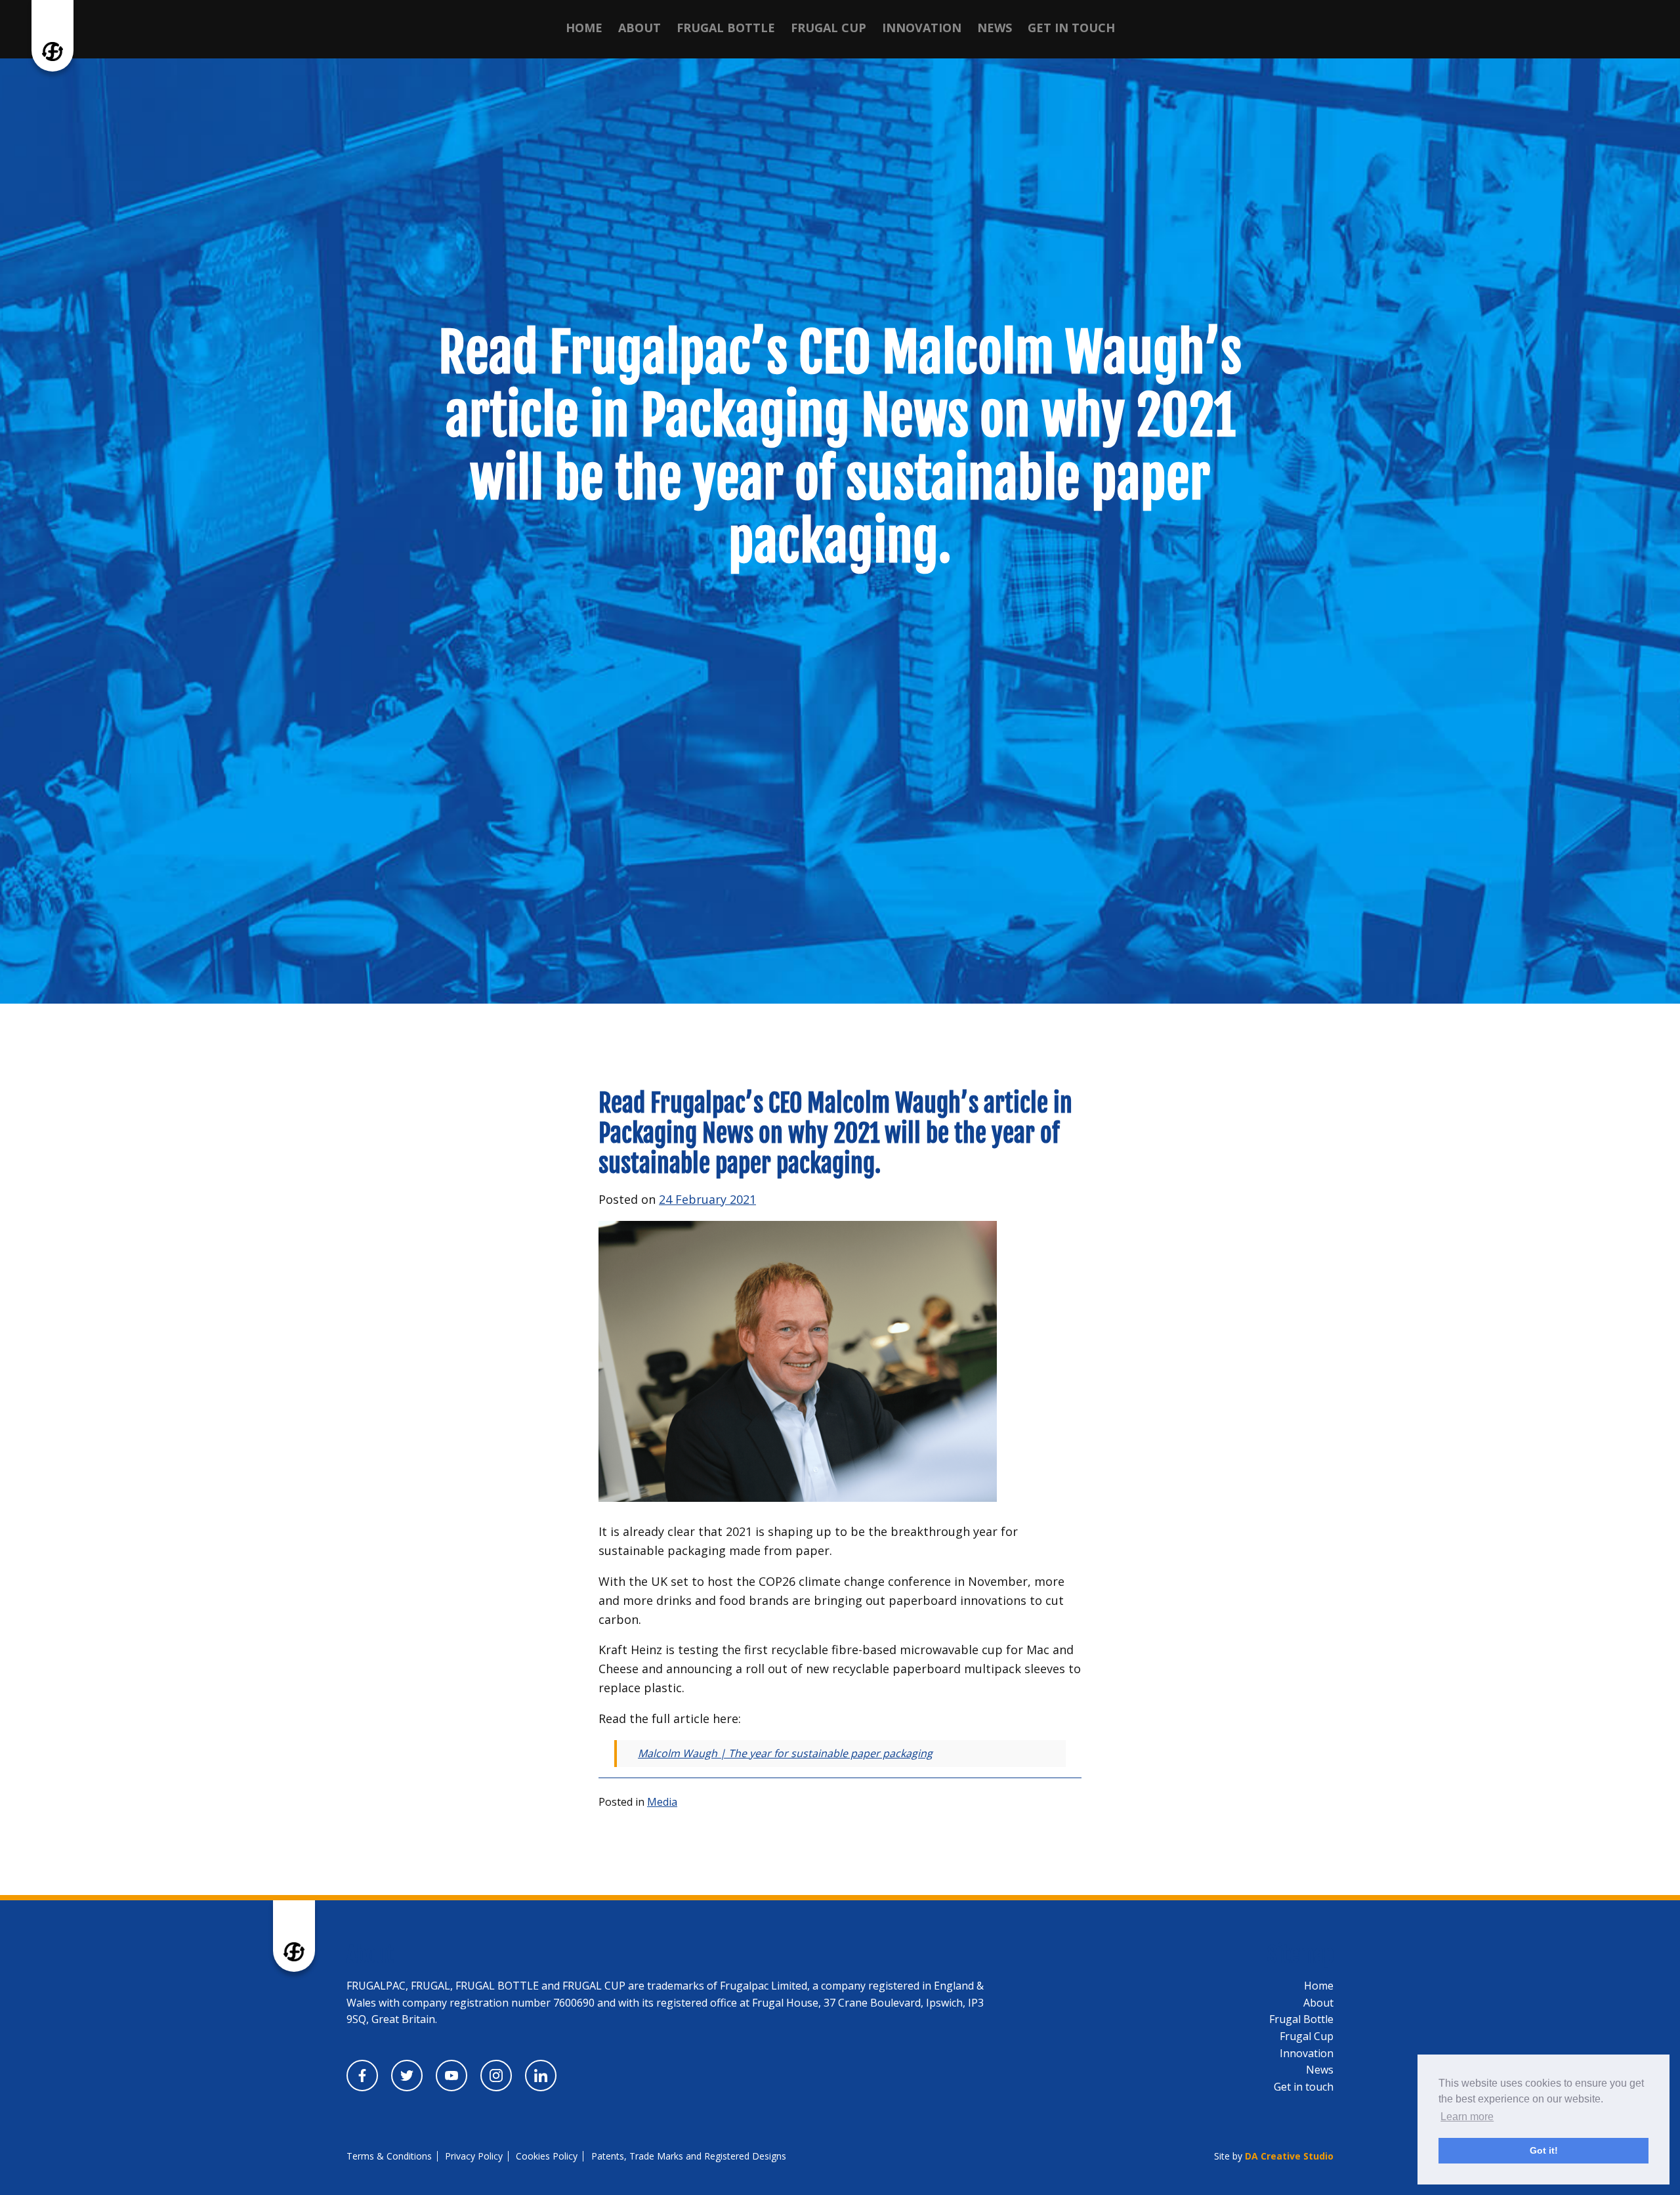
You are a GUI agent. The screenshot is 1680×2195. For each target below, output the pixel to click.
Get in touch (1071, 28)
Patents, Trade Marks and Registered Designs (689, 2156)
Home (584, 28)
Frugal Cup (829, 28)
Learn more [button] (1467, 2117)
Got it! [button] (1544, 2150)
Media (662, 1802)
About (640, 28)
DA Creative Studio (1289, 2156)
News (995, 28)
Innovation (922, 28)
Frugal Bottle (726, 28)
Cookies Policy (547, 2156)
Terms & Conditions (389, 2156)
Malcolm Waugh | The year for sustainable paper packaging (785, 1753)
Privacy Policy (474, 2156)
